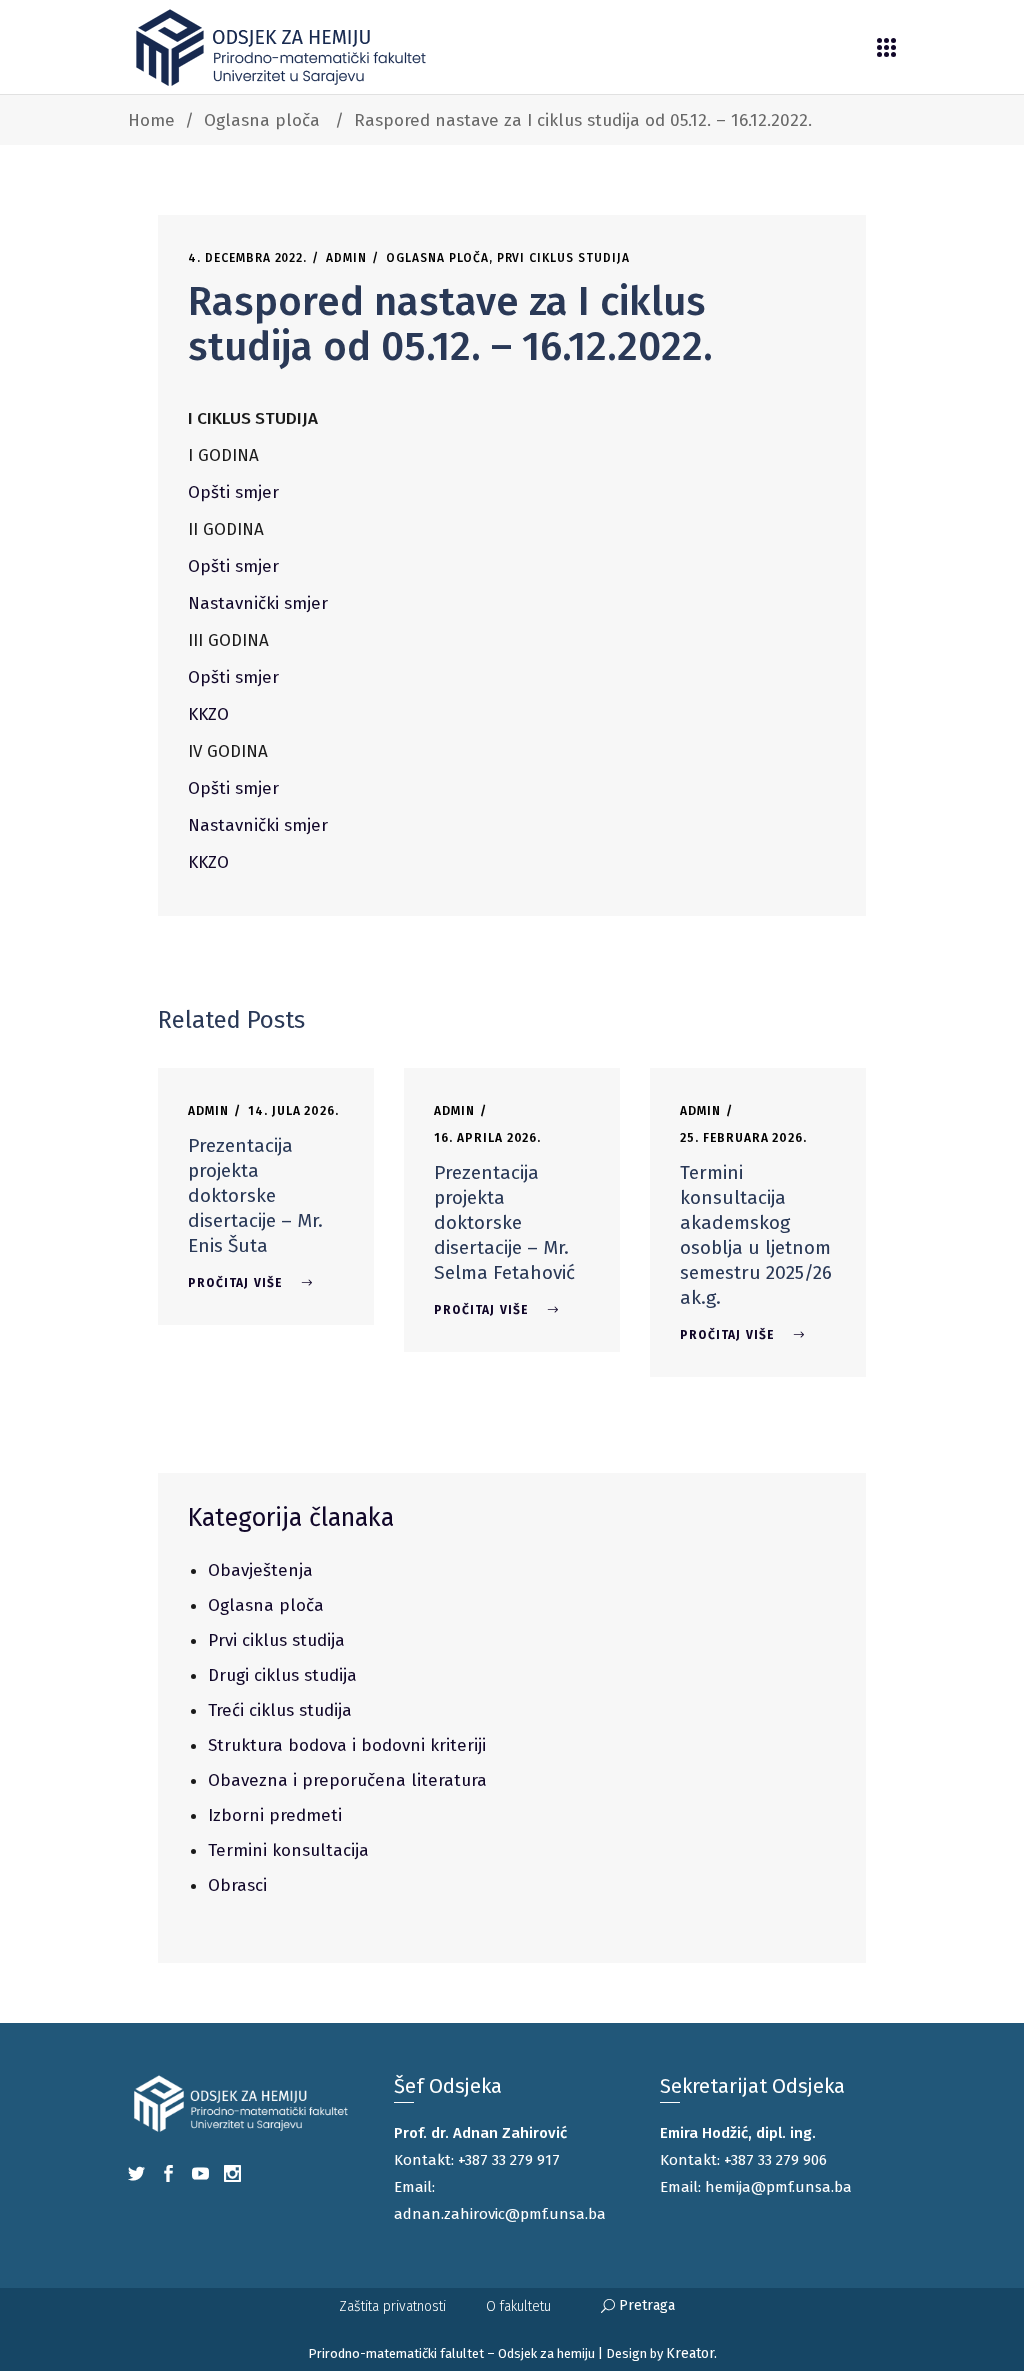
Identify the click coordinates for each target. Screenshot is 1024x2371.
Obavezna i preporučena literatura (347, 1780)
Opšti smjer (233, 492)
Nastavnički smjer (258, 603)
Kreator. (691, 2353)
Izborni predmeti (275, 1815)
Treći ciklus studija (280, 1710)
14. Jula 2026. (293, 1111)
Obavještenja (260, 1570)
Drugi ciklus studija (282, 1675)
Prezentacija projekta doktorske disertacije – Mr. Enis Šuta (255, 1195)
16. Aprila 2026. (487, 1138)
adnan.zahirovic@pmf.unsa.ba (500, 2214)
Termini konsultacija (288, 1850)
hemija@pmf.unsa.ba (778, 2187)
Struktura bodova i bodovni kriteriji (347, 1745)
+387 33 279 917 (509, 2160)
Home (151, 120)
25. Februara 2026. (743, 1138)
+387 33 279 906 (775, 2160)
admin (346, 258)
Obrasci (237, 1885)
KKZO (208, 714)
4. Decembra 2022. (247, 258)
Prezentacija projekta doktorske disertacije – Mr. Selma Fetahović (504, 1222)
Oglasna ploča (262, 120)
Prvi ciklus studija (563, 258)
